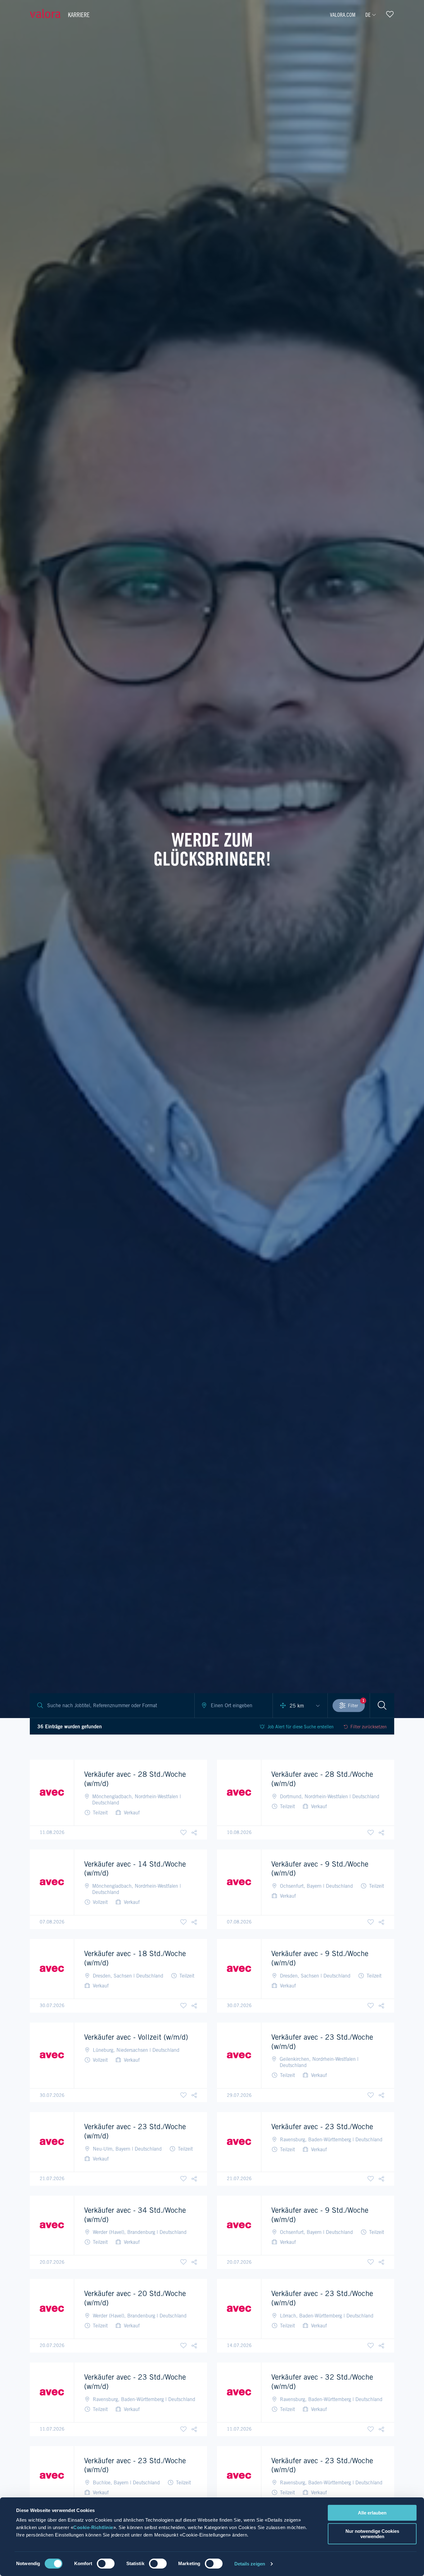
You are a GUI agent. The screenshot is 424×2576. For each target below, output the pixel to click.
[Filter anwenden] (382, 1705)
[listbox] (300, 1706)
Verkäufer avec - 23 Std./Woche (322, 2127)
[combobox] (234, 1706)
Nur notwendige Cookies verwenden (372, 2534)
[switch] (106, 2564)
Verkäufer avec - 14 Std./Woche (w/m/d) (135, 1869)
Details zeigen (250, 2564)
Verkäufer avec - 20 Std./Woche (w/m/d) (135, 2298)
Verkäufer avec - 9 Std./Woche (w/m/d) (320, 1869)
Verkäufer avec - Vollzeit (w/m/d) (136, 2037)
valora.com (343, 15)
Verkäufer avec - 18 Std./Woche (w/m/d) (135, 1958)
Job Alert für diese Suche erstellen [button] (301, 1727)
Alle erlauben (372, 2513)
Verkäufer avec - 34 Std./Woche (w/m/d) (135, 2215)
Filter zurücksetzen (369, 1727)
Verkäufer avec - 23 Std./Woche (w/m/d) (322, 2042)
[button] (194, 1833)
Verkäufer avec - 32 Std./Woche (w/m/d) (322, 2382)
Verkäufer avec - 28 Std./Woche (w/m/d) (135, 1779)
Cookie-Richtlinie (93, 2527)
